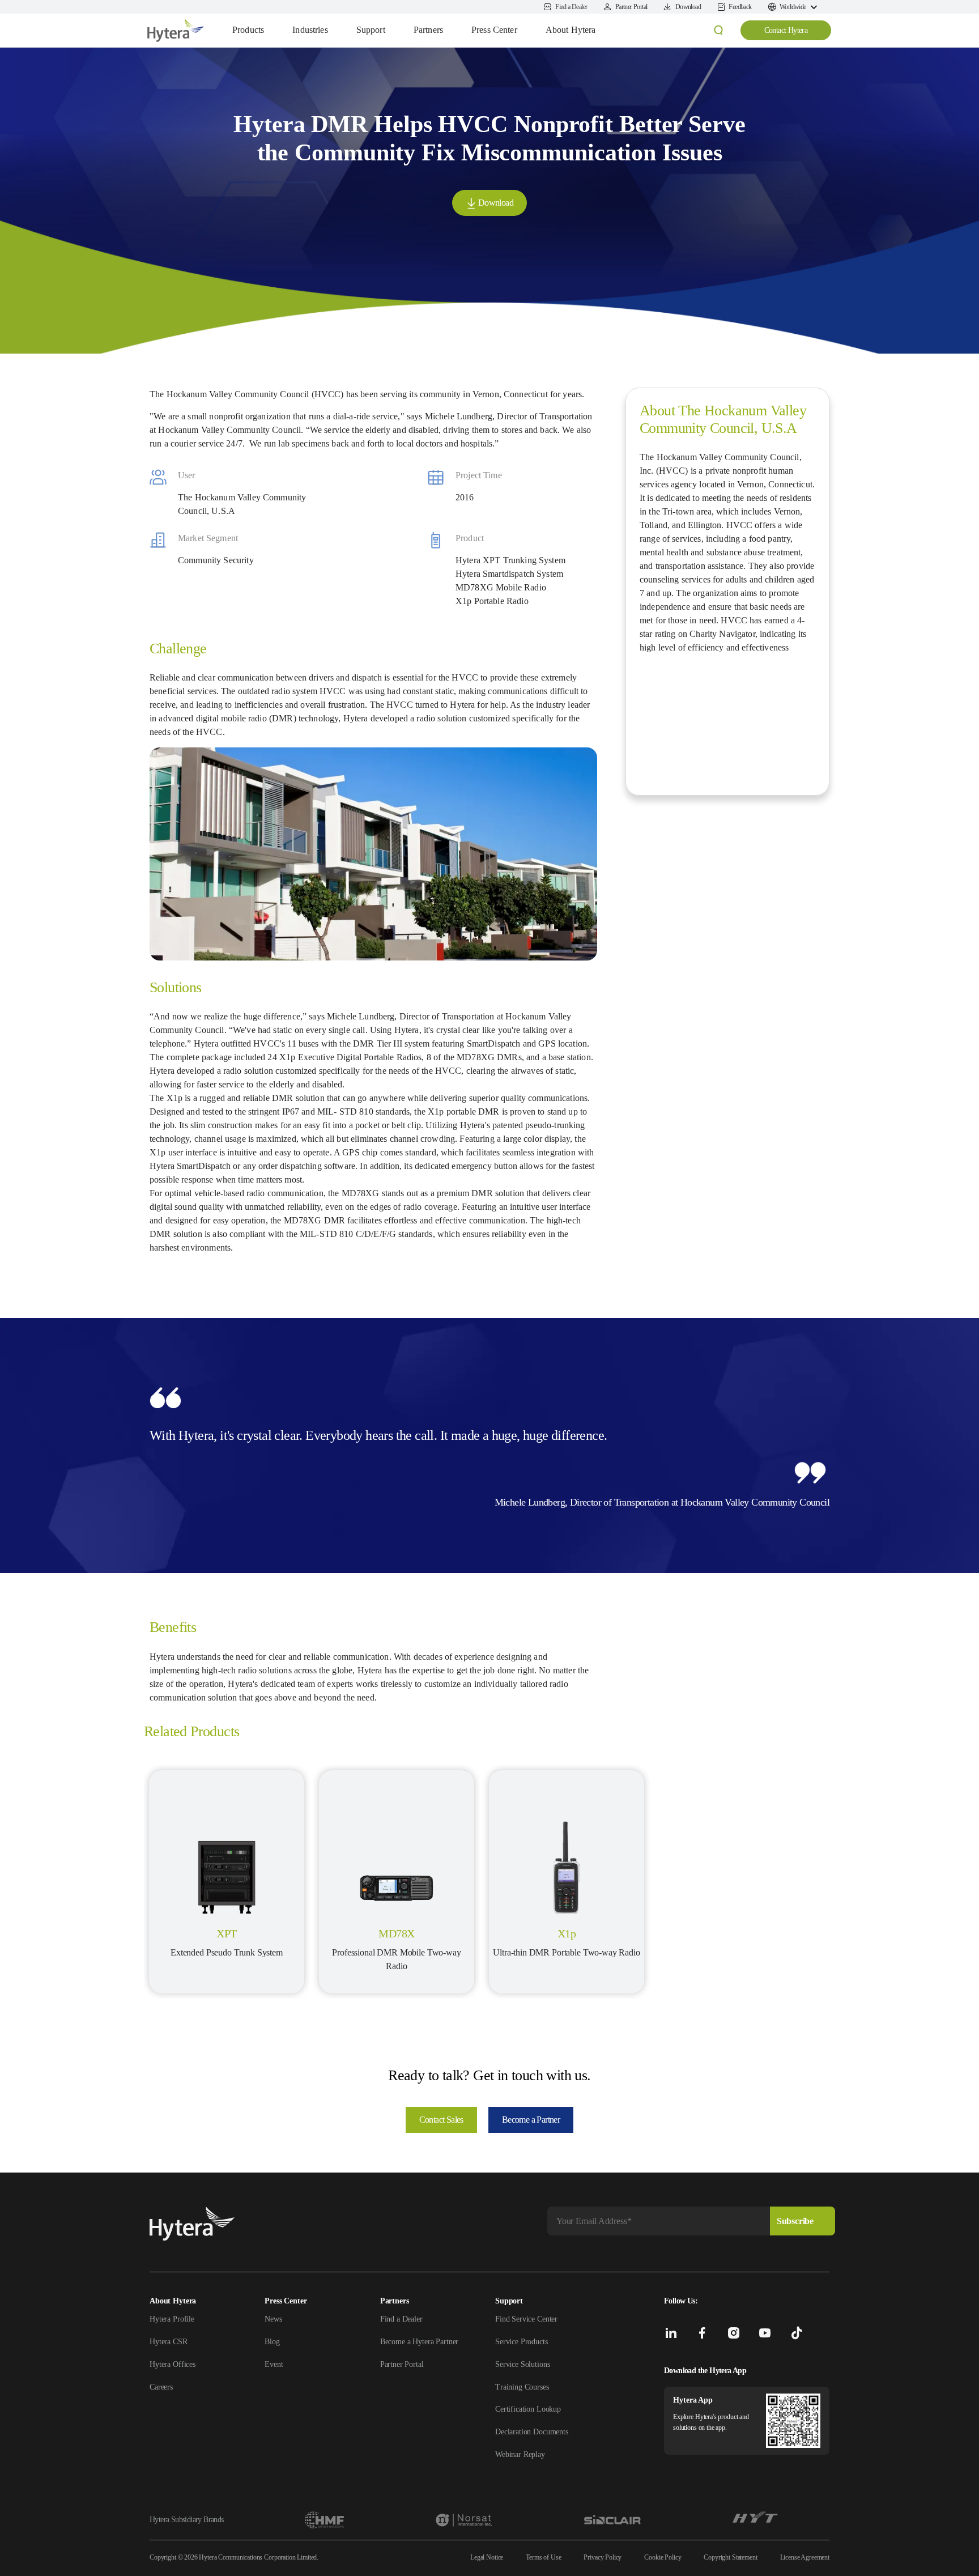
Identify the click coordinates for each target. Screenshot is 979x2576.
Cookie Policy (663, 2557)
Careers (161, 2387)
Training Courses (522, 2387)
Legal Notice (487, 2557)
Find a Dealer (401, 2319)
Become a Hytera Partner (420, 2342)
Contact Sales (441, 2120)
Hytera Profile (172, 2319)
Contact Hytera (786, 30)
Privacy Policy (603, 2557)
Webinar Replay (520, 2454)
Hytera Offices (173, 2364)
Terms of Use (543, 2557)
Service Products (522, 2342)
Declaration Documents (532, 2432)
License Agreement (805, 2557)
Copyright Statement (730, 2557)
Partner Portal (402, 2364)
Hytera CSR (169, 2342)
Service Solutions (522, 2364)
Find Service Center (526, 2319)
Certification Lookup (528, 2409)
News (273, 2319)
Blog (272, 2342)
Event (274, 2364)
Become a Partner (531, 2120)
